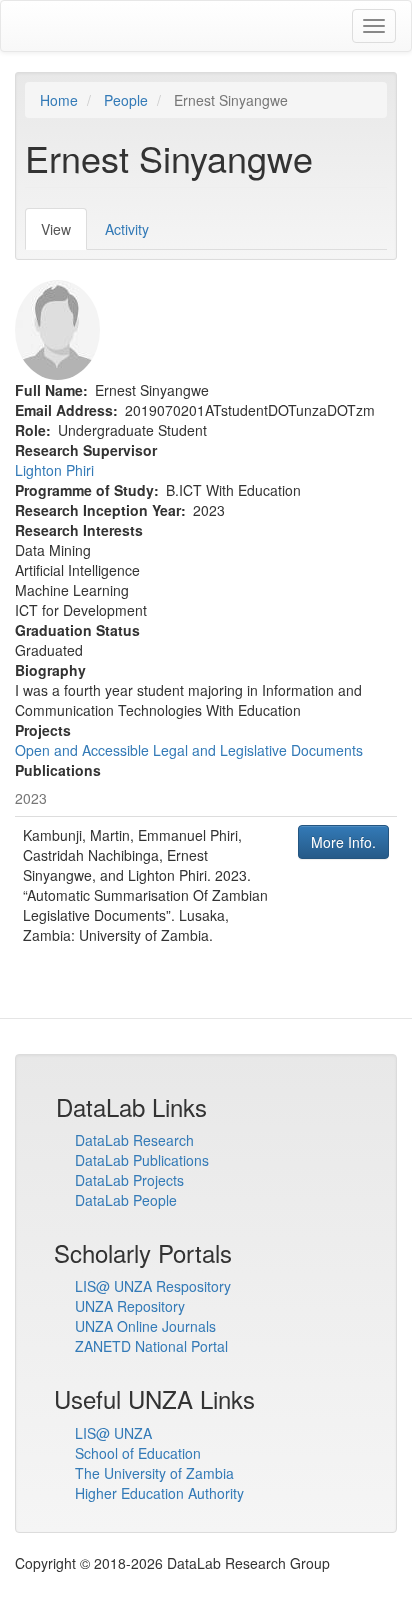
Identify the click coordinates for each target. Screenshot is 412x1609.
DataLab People (126, 1200)
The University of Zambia (154, 1473)
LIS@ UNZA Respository (153, 1286)
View (64, 234)
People (126, 100)
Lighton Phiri (54, 470)
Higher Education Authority (159, 1493)
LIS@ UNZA (113, 1433)
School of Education (138, 1453)
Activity (127, 229)
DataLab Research (134, 1140)
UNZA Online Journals (145, 1326)
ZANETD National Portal (151, 1346)
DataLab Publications (142, 1160)
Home (59, 100)
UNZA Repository (130, 1306)
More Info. (343, 842)
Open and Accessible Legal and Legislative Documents (189, 750)
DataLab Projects (129, 1180)
